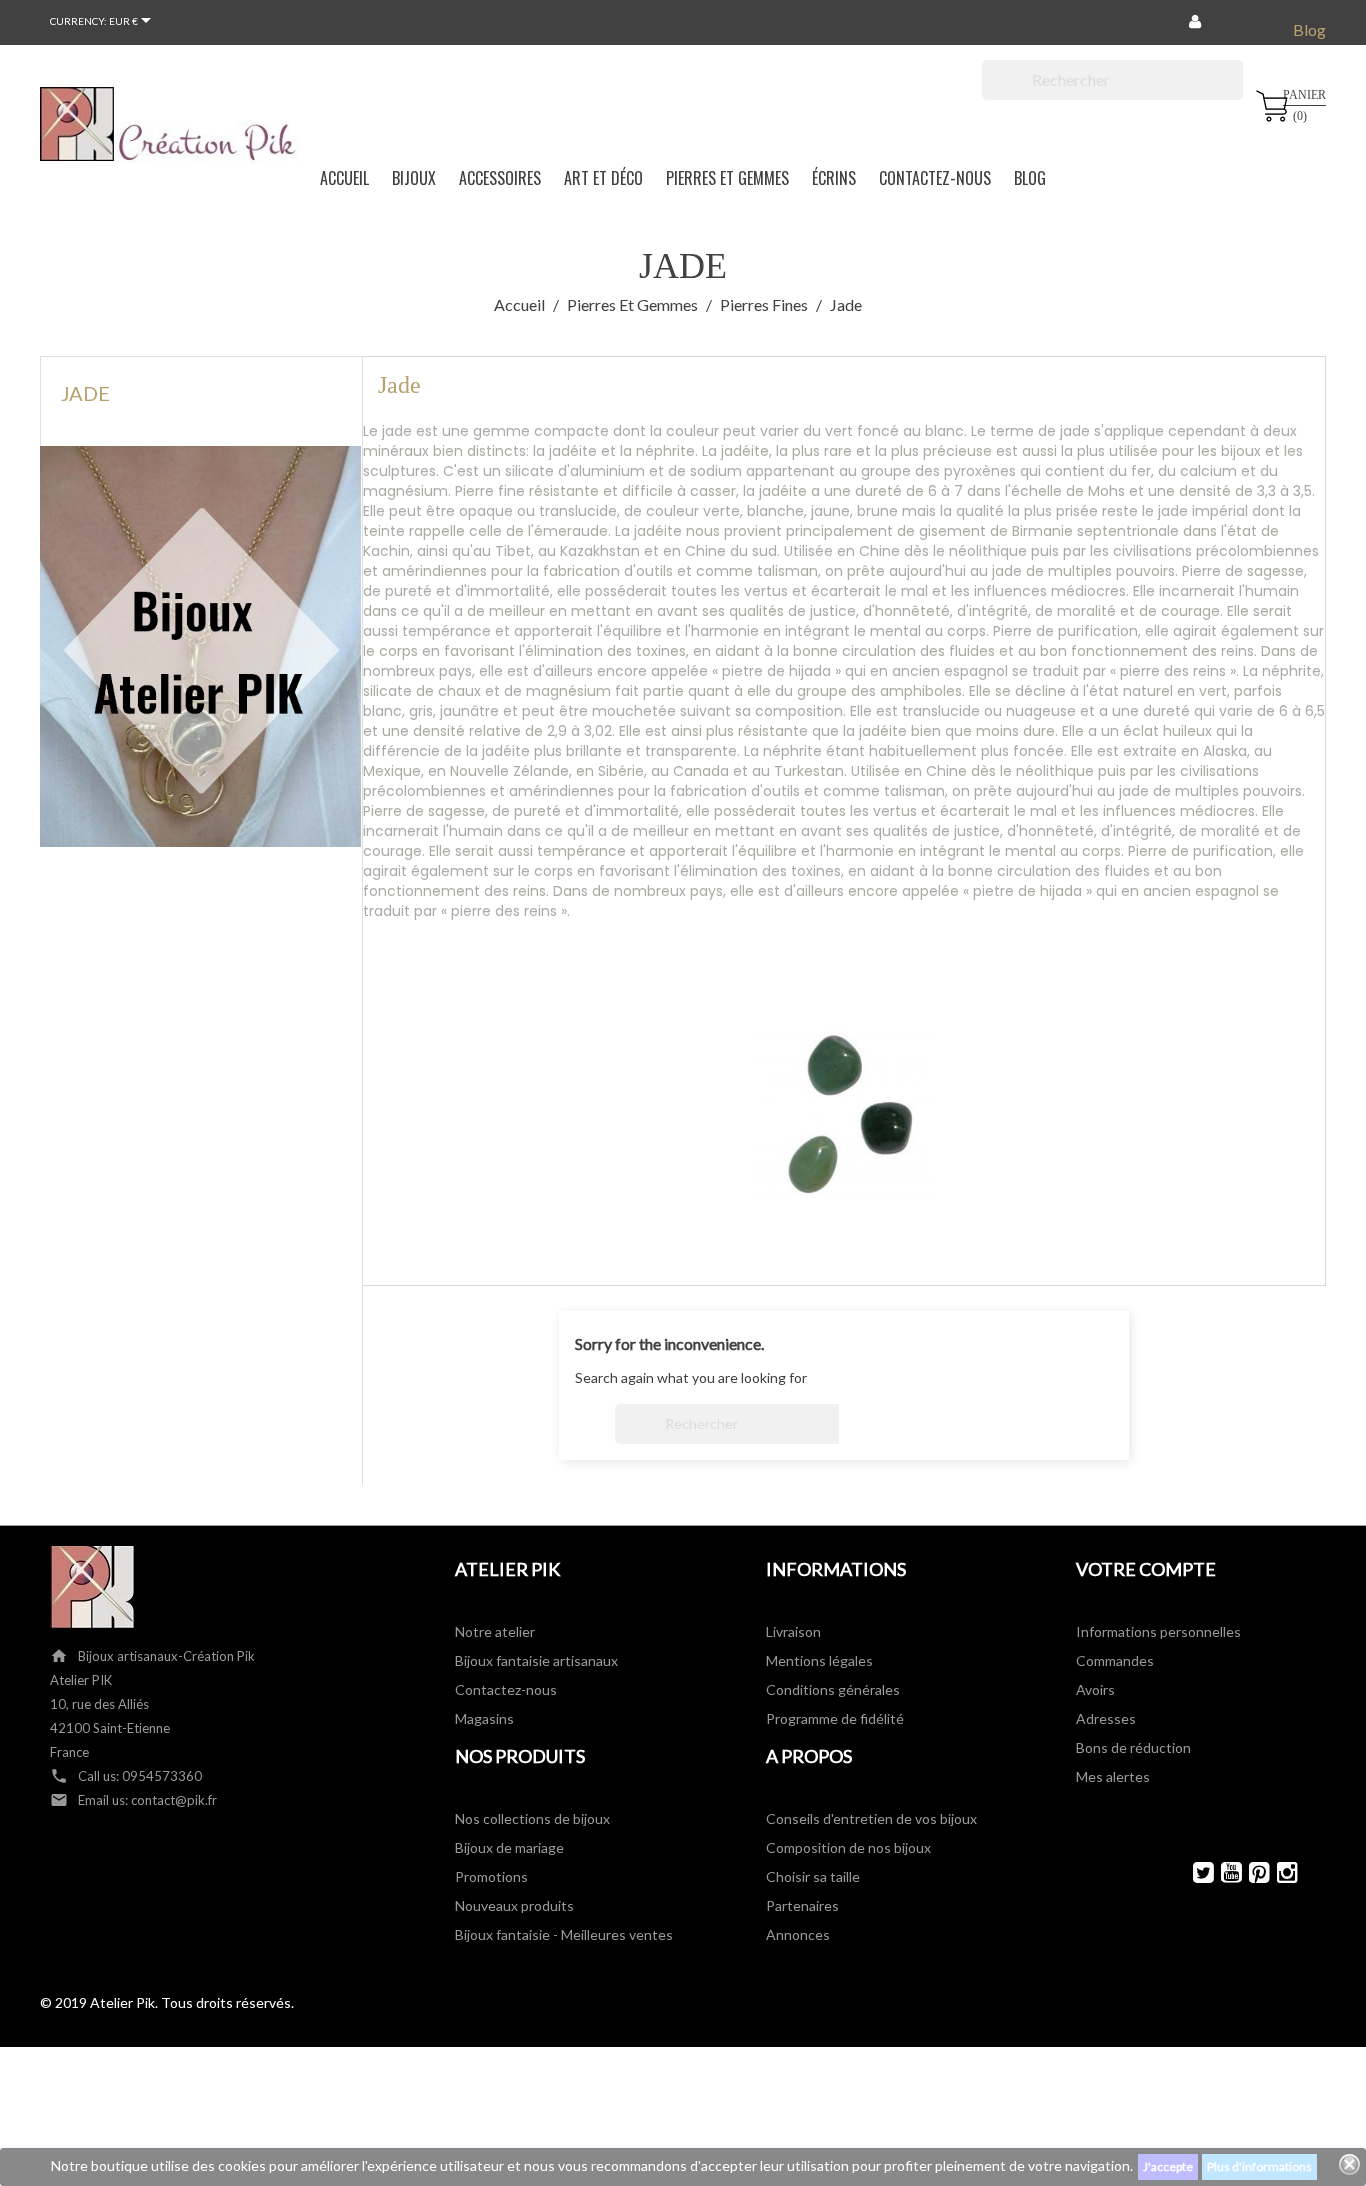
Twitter (1194, 1872)
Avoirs (1095, 1689)
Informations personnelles (1158, 1631)
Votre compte (1146, 1569)
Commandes (1115, 1660)
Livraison (793, 1631)
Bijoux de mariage (509, 1847)
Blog (1309, 29)
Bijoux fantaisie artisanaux (536, 1660)
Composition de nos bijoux (848, 1847)
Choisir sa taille (813, 1876)
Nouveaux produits (514, 1905)
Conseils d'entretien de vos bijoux (871, 1818)
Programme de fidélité (835, 1718)
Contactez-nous (506, 1689)
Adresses (1106, 1718)
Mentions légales (819, 1660)
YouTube (1222, 1872)
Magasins (484, 1718)
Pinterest (1250, 1872)
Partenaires (802, 1905)
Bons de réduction (1133, 1747)
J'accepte (1168, 2166)
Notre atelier (495, 1631)
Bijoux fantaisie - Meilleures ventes (564, 1934)
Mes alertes (1113, 1776)
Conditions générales (833, 1689)
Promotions (491, 1876)
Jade (85, 393)
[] (1235, 94)
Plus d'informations (1259, 2166)
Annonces (798, 1934)
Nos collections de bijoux (532, 1818)
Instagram (1278, 1872)
